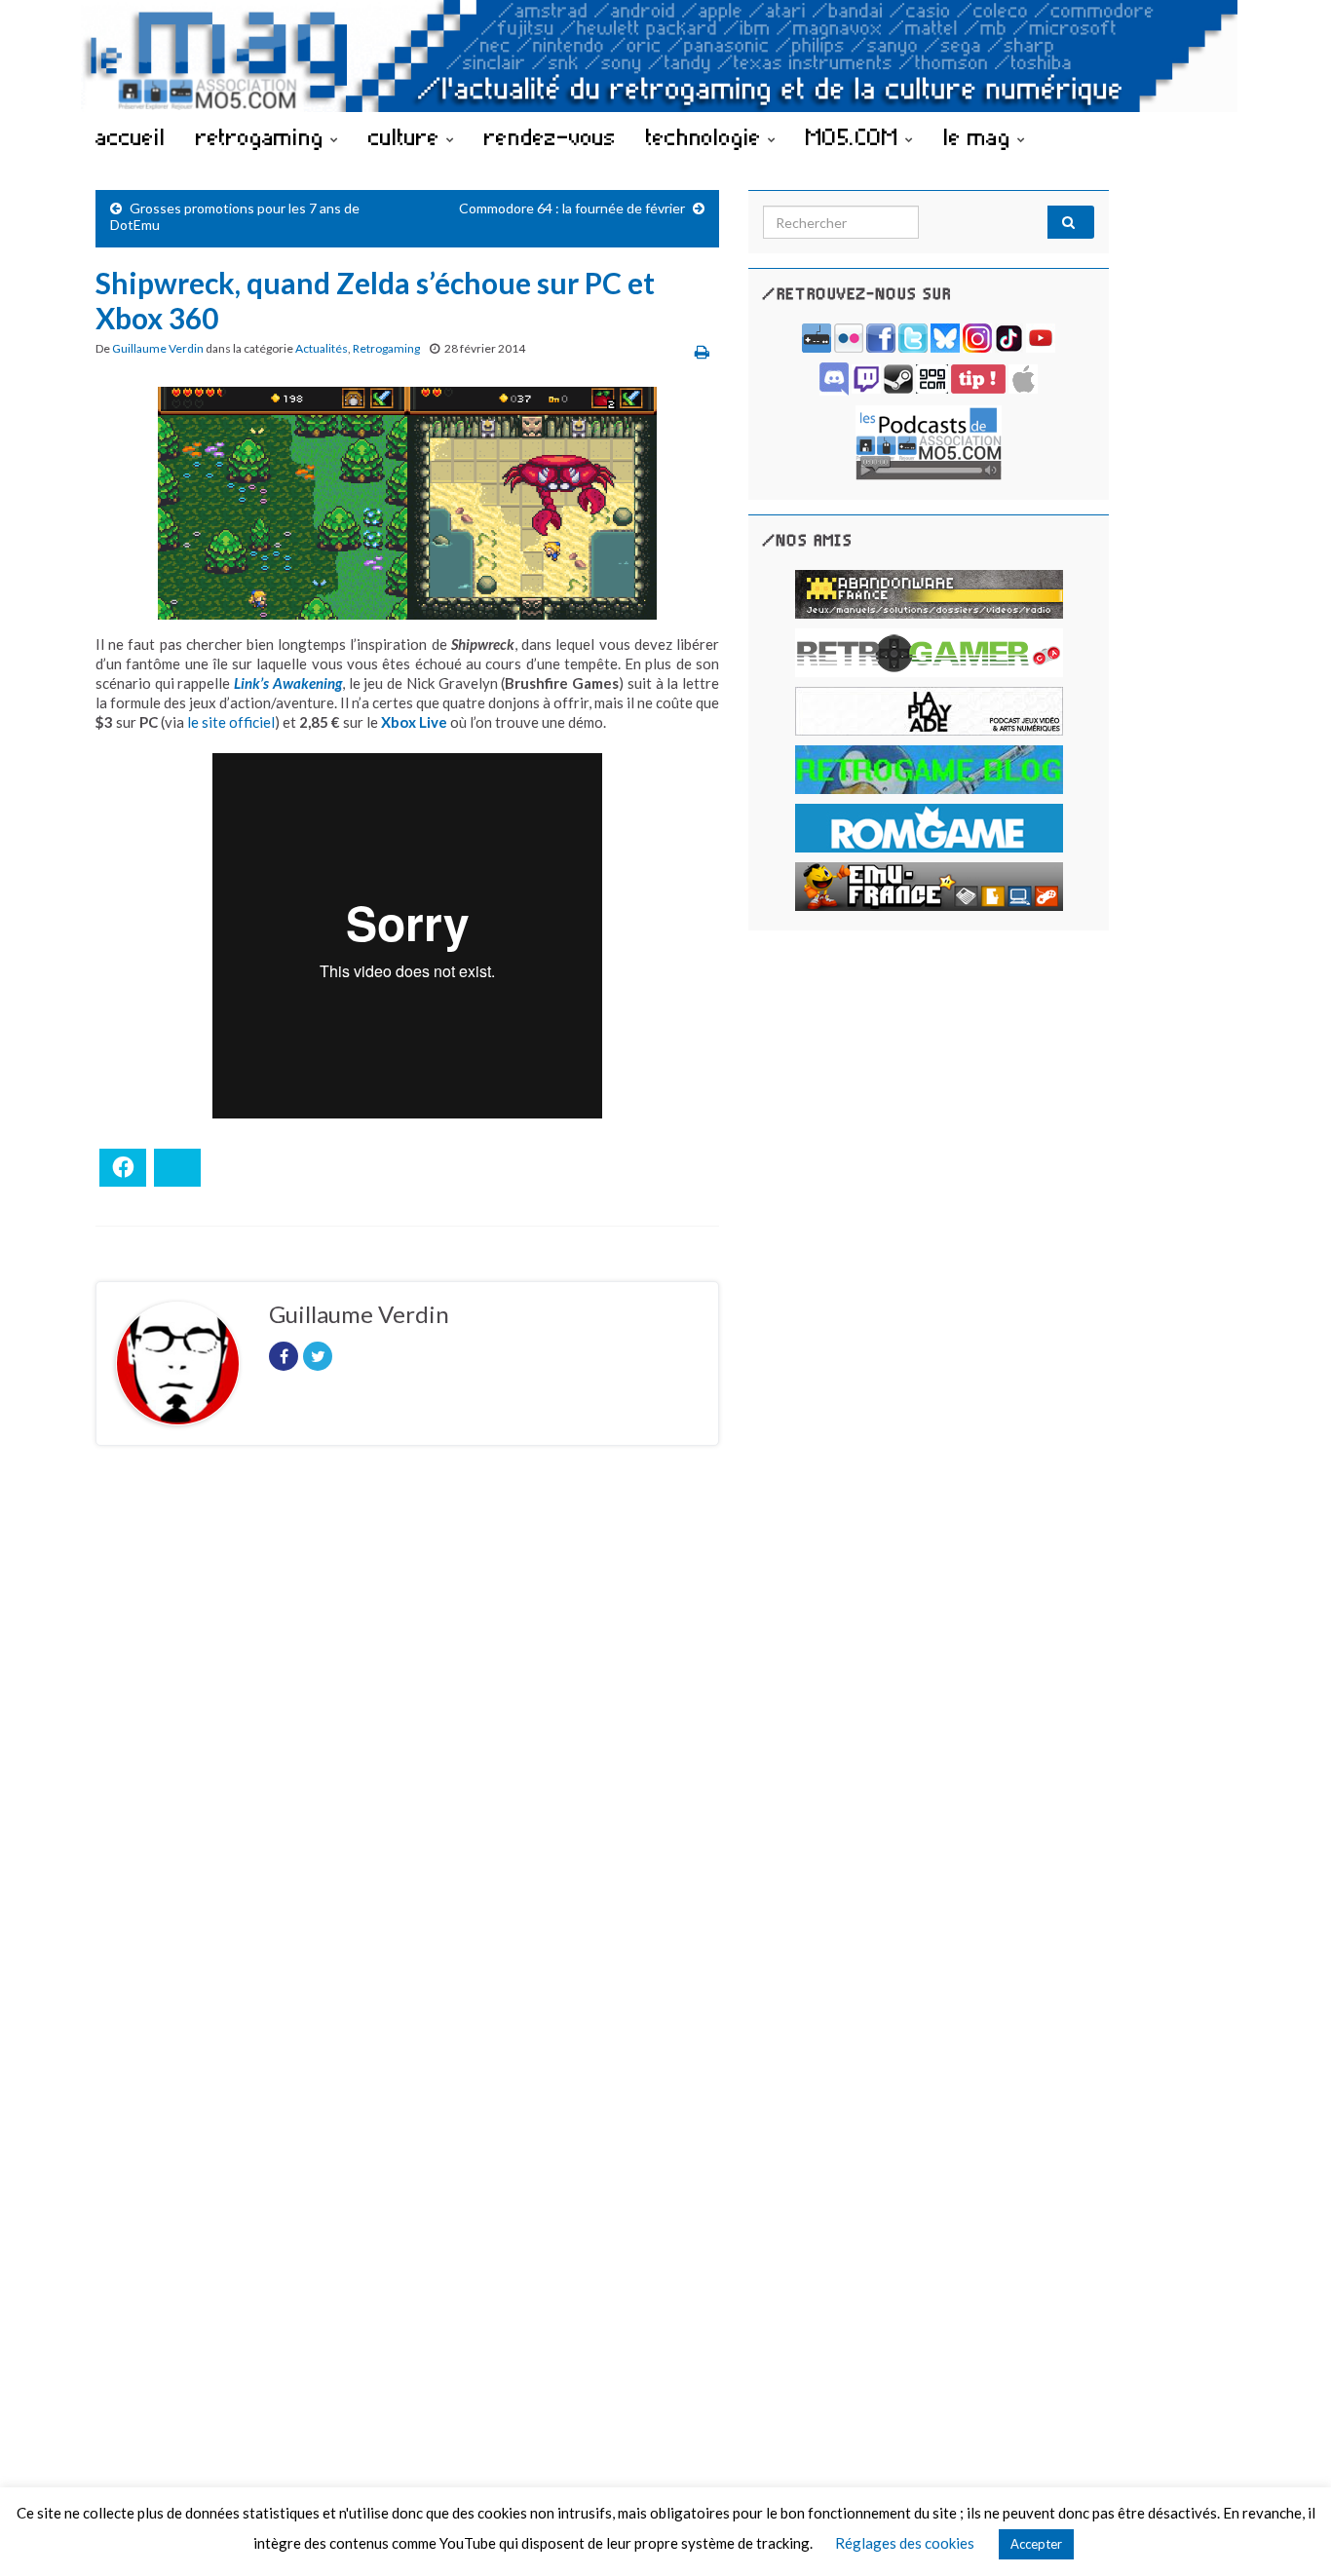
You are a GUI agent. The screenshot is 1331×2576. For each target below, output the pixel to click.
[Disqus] (407, 1728)
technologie (707, 136)
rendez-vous (550, 136)
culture (407, 136)
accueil (131, 136)
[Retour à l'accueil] (665, 56)
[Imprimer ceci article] (702, 351)
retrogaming (263, 136)
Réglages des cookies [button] (905, 2543)
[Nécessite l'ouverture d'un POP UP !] (929, 441)
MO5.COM (856, 136)
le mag (980, 136)
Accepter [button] (1036, 2544)
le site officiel (231, 722)
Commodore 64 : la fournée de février (572, 208)
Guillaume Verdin (158, 348)
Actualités (322, 348)
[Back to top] (1287, 2532)
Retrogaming (386, 348)
